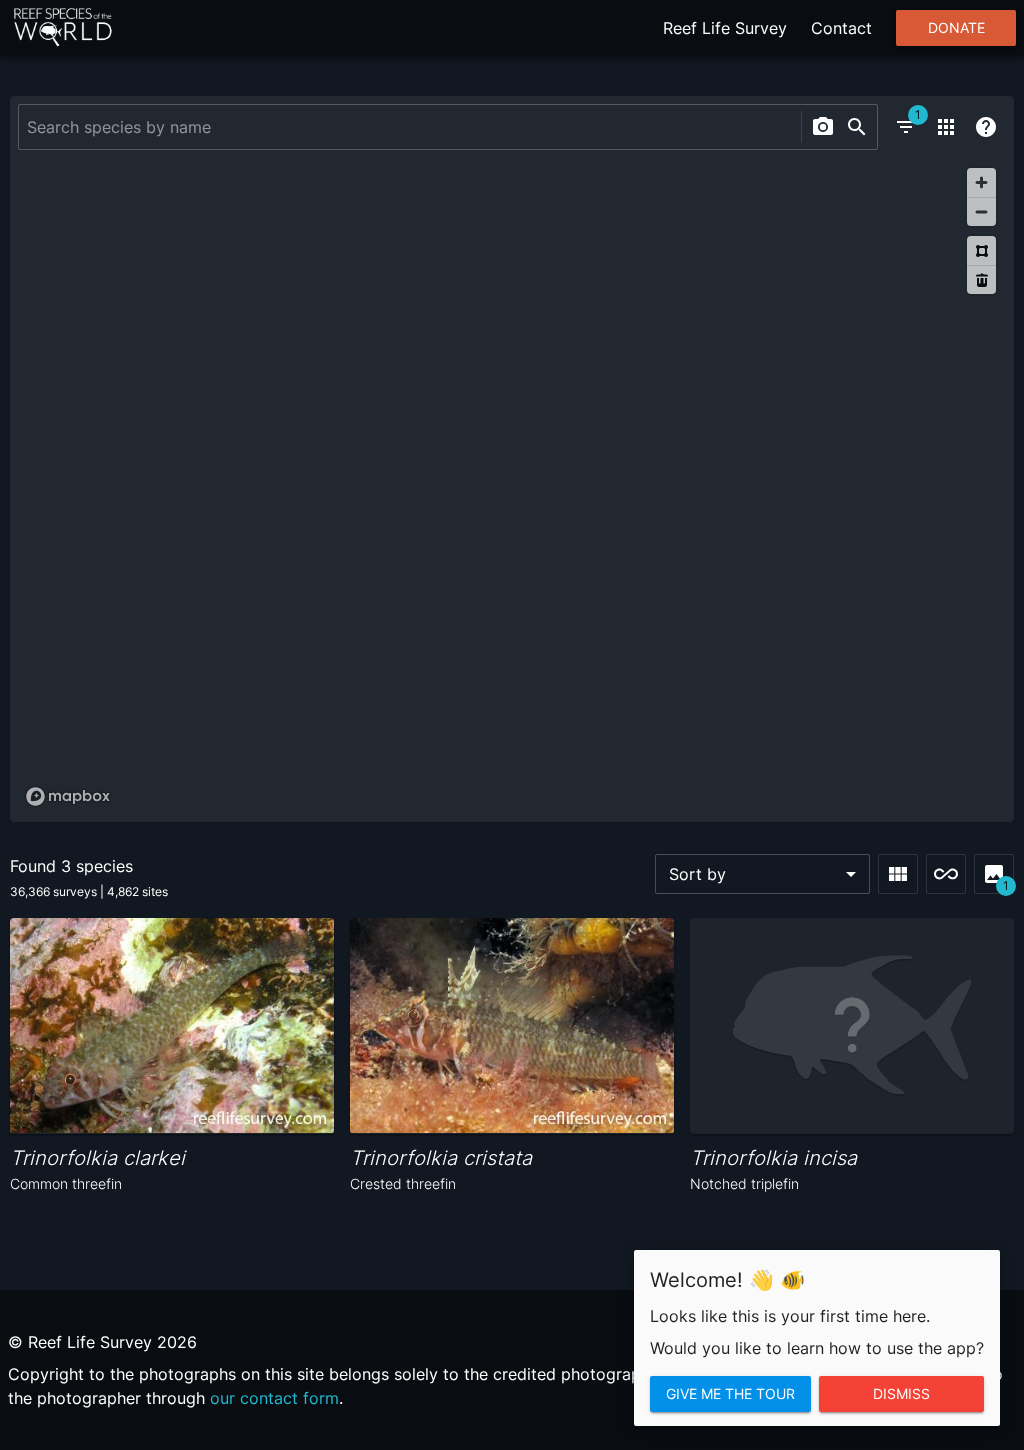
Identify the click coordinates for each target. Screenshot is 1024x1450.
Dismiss (901, 1394)
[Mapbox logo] (68, 796)
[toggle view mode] (898, 874)
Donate (956, 28)
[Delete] (981, 279)
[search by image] (823, 127)
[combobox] (407, 127)
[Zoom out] (981, 211)
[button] (762, 874)
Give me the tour (730, 1394)
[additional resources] (946, 127)
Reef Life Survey (725, 28)
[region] (512, 486)
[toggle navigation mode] (946, 874)
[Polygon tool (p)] (981, 250)
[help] (986, 127)
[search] (857, 127)
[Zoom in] (981, 182)
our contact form (274, 1398)
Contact (841, 28)
